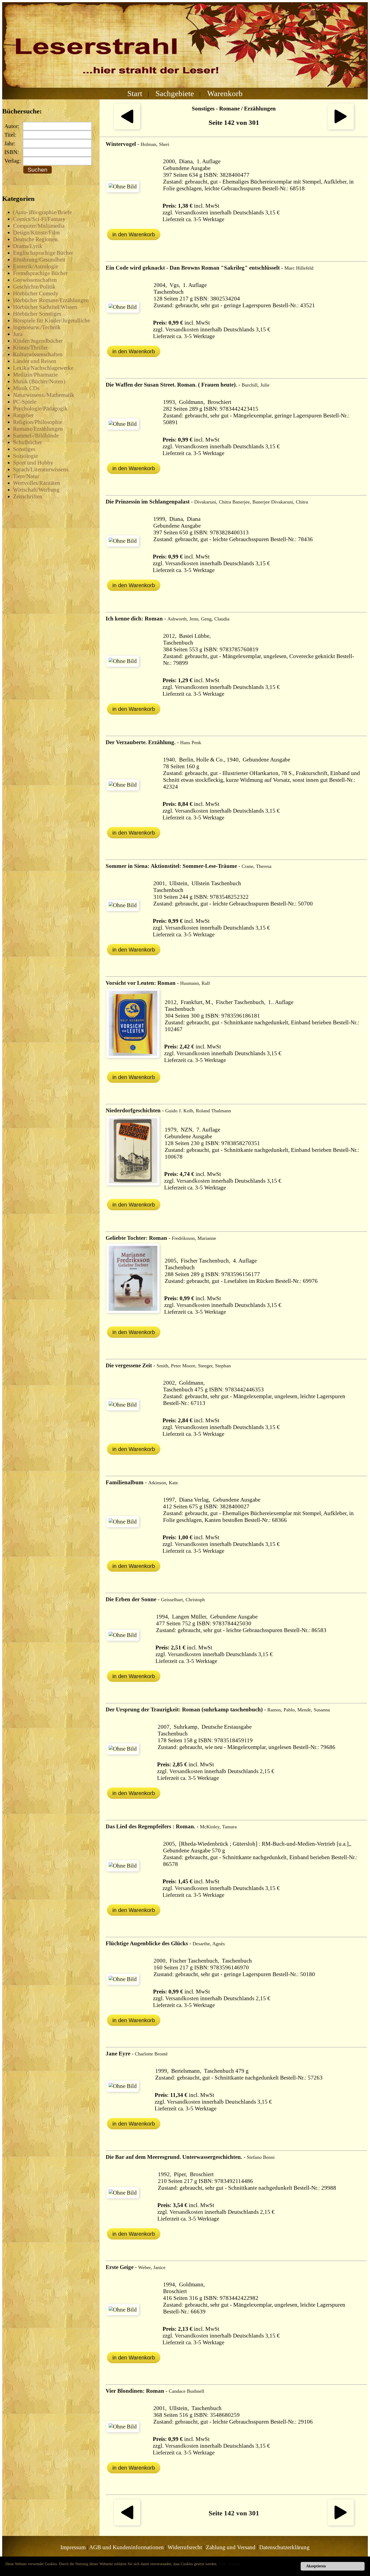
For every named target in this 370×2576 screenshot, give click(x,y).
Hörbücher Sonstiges (37, 314)
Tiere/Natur (26, 476)
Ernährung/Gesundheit (39, 260)
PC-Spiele (25, 402)
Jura (18, 334)
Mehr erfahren (230, 2564)
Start (135, 93)
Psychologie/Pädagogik (40, 408)
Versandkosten (192, 213)
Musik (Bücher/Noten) (39, 381)
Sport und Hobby (33, 463)
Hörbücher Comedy (36, 293)
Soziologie (25, 456)
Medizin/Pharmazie (35, 375)
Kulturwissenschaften (38, 354)
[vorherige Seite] (127, 128)
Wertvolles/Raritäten (37, 483)
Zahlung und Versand (231, 2547)
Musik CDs (26, 388)
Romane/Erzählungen (38, 429)
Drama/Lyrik (28, 246)
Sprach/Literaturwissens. (41, 469)
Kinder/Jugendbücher (38, 341)
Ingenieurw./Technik (37, 327)
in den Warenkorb (134, 234)
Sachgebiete (175, 93)
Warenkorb (225, 93)
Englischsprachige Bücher (43, 253)
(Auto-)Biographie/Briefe (42, 212)
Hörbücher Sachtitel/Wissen (45, 307)
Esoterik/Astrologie (36, 266)
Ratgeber (23, 415)
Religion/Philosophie (38, 422)
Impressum (73, 2547)
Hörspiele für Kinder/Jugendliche (51, 321)
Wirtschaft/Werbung (36, 490)
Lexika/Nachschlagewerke (43, 368)
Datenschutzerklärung (284, 2547)
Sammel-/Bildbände (36, 436)
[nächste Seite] (341, 128)
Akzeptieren (316, 2566)
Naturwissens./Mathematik (44, 395)
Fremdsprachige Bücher (40, 273)
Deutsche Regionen (35, 239)
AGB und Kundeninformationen (126, 2547)
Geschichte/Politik (34, 287)
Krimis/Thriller (30, 348)
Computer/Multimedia (39, 226)
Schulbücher (27, 442)
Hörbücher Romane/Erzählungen (51, 300)
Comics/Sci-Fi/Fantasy (39, 219)
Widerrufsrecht (185, 2547)
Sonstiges (24, 449)
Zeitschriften (28, 496)
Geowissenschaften (35, 280)
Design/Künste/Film (36, 233)
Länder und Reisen (35, 361)
